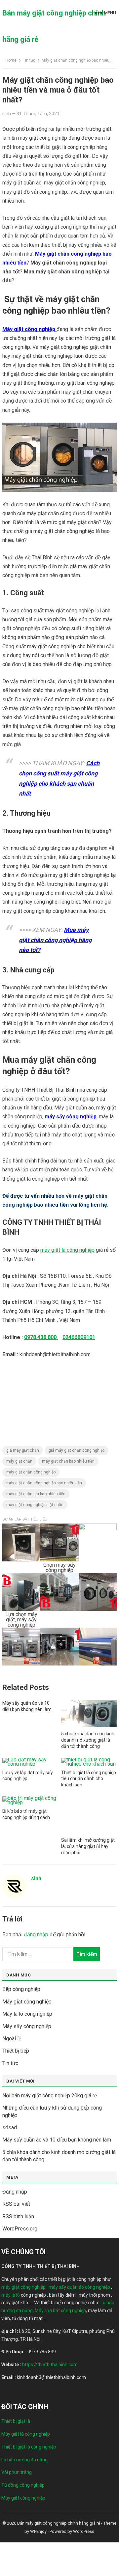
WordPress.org (20, 2229)
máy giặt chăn (19, 1461)
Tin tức (29, 60)
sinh (7, 114)
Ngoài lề (12, 2039)
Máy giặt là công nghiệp (26, 2434)
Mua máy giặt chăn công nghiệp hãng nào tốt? (55, 940)
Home (11, 60)
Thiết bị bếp (16, 2051)
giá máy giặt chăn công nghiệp (77, 1450)
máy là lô (11, 2295)
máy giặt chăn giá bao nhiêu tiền (36, 1494)
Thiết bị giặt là (16, 2421)
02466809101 (79, 1337)
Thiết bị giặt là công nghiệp (29, 2447)
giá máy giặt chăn (23, 1450)
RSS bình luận (18, 2216)
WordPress (84, 2531)
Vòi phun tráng (17, 2472)
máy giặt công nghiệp (23, 2287)
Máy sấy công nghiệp (27, 2026)
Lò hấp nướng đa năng (24, 2460)
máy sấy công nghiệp (71, 1117)
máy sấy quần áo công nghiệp (79, 2287)
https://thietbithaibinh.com (50, 2365)
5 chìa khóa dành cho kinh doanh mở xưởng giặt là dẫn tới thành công (88, 1740)
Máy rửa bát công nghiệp (60, 2310)
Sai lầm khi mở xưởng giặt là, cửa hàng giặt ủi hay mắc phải (88, 1846)
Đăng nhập (15, 2192)
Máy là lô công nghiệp (27, 2014)
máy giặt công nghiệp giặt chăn (35, 1505)
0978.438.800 (41, 1337)
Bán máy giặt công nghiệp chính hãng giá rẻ (54, 26)
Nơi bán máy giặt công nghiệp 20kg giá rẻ (50, 2096)
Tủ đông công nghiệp (23, 2485)
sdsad (10, 2128)
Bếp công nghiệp (21, 1989)
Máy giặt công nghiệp (27, 2002)
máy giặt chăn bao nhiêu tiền (68, 1461)
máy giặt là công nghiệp (67, 1250)
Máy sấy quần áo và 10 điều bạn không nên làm (57, 2140)
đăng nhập (36, 1934)
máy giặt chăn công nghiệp (31, 1472)
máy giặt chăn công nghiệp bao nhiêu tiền (44, 1483)
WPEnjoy (38, 2531)
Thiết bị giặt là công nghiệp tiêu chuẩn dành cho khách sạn (89, 1779)
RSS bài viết (16, 2204)
